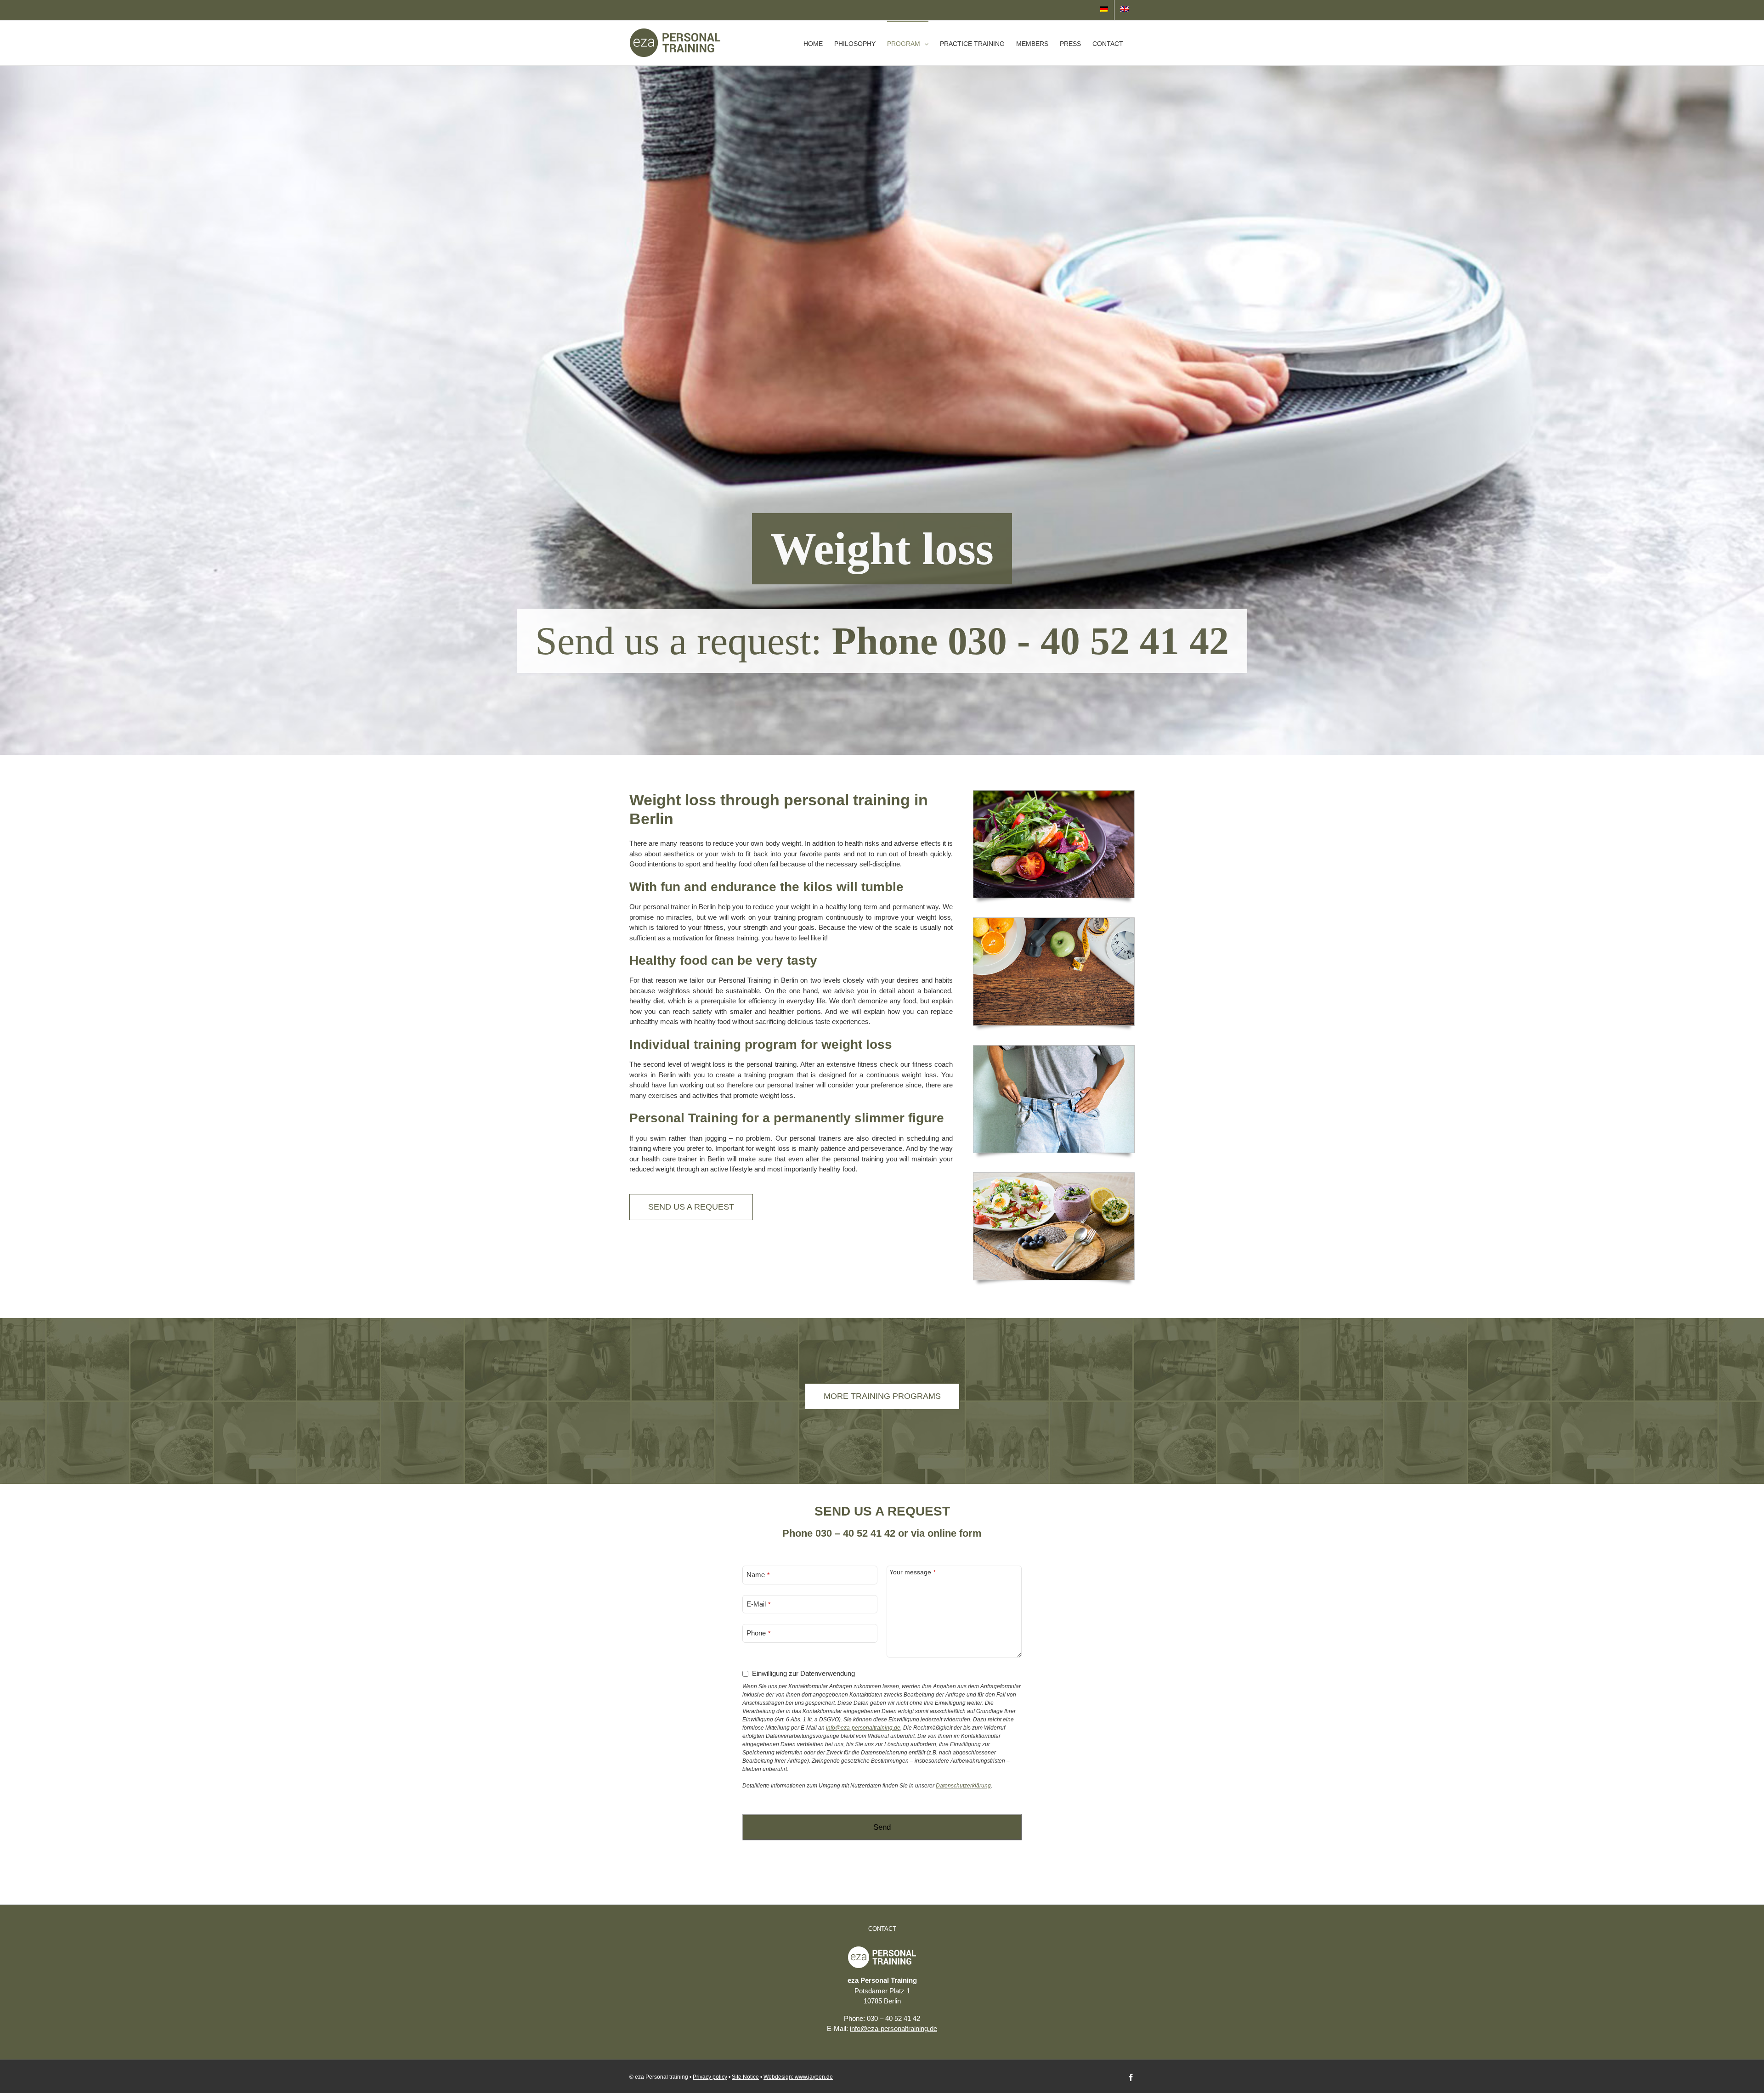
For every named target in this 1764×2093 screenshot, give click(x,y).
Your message (910, 1572)
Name (756, 1575)
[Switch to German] (1104, 10)
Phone (756, 1633)
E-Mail (756, 1604)
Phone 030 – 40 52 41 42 (839, 1533)
